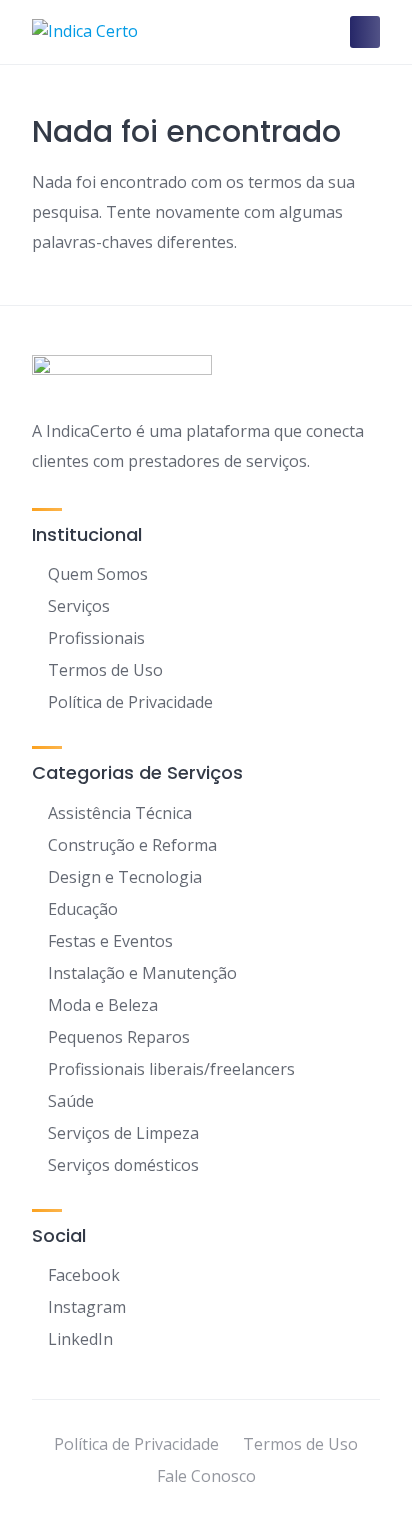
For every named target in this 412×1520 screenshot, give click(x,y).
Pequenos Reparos (119, 1037)
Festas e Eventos (110, 941)
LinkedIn (80, 1339)
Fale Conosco (206, 1476)
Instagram (87, 1307)
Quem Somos (98, 574)
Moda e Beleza (103, 1005)
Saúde (71, 1101)
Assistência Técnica (120, 813)
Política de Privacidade (130, 702)
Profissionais (96, 638)
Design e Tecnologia (125, 877)
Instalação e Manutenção (142, 973)
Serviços (79, 606)
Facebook (84, 1275)
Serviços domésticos (123, 1165)
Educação (83, 909)
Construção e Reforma (132, 845)
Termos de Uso (105, 670)
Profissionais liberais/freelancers (171, 1069)
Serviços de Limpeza (123, 1133)
